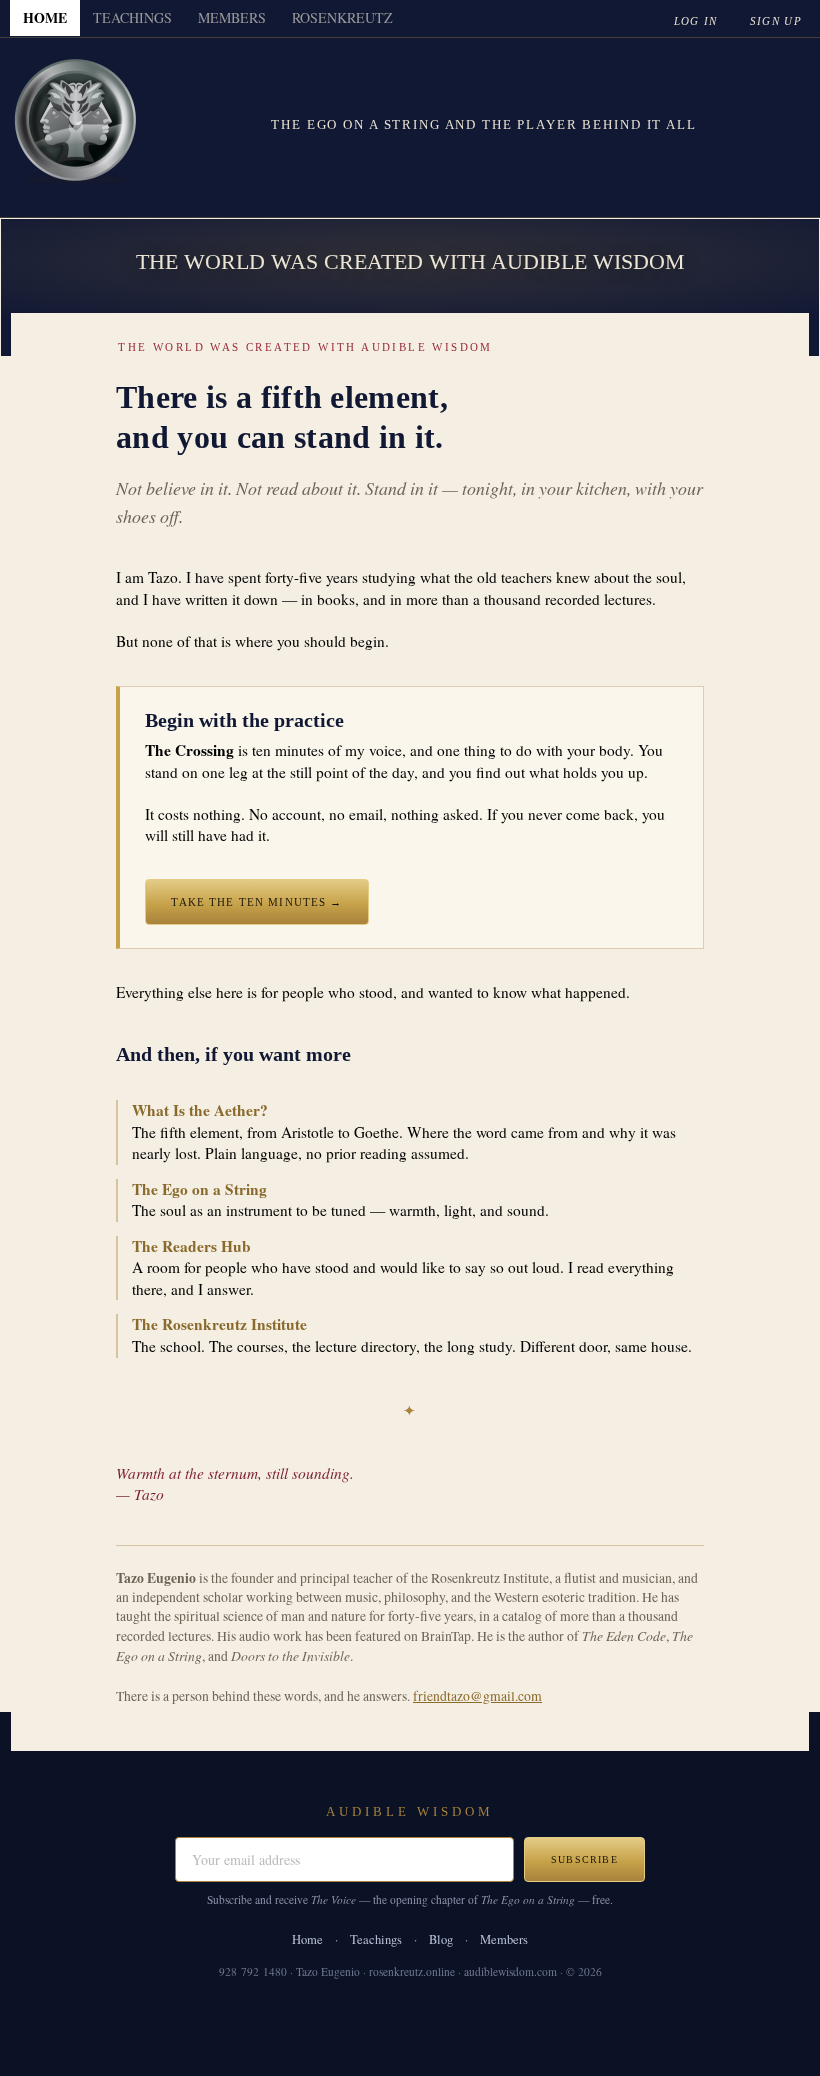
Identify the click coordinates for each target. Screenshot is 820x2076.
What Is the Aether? (200, 1110)
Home (307, 1939)
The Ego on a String (199, 1189)
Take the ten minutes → (256, 902)
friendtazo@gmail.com (477, 1696)
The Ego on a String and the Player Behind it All (483, 124)
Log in (696, 21)
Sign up (776, 21)
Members (504, 1939)
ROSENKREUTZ (342, 17)
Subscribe (584, 1859)
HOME (45, 17)
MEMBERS (232, 17)
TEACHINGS (132, 17)
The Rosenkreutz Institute (219, 1324)
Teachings (376, 1939)
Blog (441, 1939)
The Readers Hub (191, 1246)
